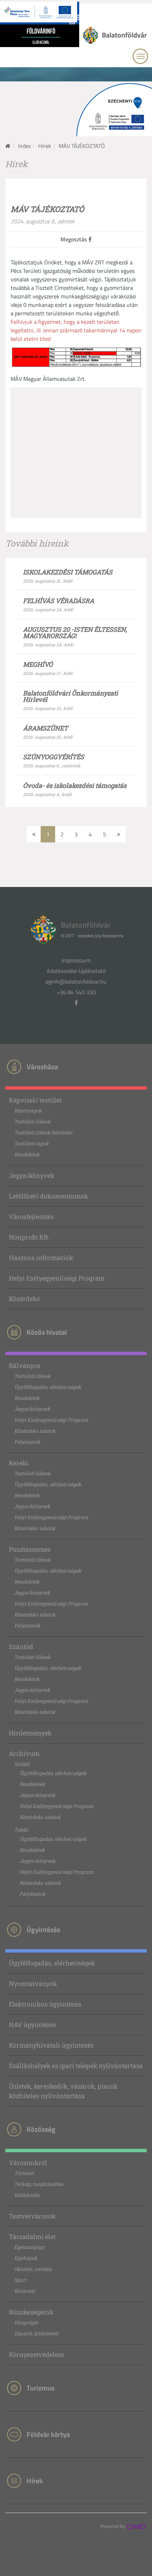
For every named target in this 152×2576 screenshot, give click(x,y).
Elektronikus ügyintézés (45, 2004)
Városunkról (28, 2163)
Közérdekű (24, 1299)
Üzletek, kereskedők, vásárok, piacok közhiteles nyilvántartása (63, 2091)
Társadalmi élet (32, 2237)
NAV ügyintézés (32, 2025)
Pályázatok (27, 1442)
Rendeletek (27, 1154)
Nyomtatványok (33, 1983)
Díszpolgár (26, 2322)
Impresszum (76, 960)
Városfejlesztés (31, 1217)
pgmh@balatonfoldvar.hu (76, 981)
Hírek (45, 146)
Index (24, 146)
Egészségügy (29, 2247)
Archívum (24, 1753)
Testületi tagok (31, 1143)
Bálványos (25, 1366)
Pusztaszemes (30, 1549)
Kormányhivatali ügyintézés (51, 2045)
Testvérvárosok (32, 2216)
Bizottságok (28, 1110)
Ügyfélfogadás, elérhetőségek (48, 1387)
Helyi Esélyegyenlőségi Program (57, 1278)
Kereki (19, 1463)
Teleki (21, 1830)
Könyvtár (25, 2291)
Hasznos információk (41, 1258)
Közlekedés (27, 2195)
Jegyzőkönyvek (32, 1175)
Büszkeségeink (31, 2312)
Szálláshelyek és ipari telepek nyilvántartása (76, 2066)
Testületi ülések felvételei (43, 1132)
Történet (24, 2173)
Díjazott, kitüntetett (36, 2333)
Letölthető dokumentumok (48, 1196)
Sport (20, 2280)
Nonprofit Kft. (29, 1237)
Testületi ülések (32, 1121)
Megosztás (74, 239)
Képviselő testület (35, 1100)
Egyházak (26, 2258)
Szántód (21, 1647)
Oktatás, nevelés (33, 2269)
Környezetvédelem (36, 2354)
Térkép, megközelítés (39, 2184)
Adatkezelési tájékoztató (76, 971)
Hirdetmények (30, 1733)
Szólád (22, 1764)
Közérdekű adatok (35, 1431)
